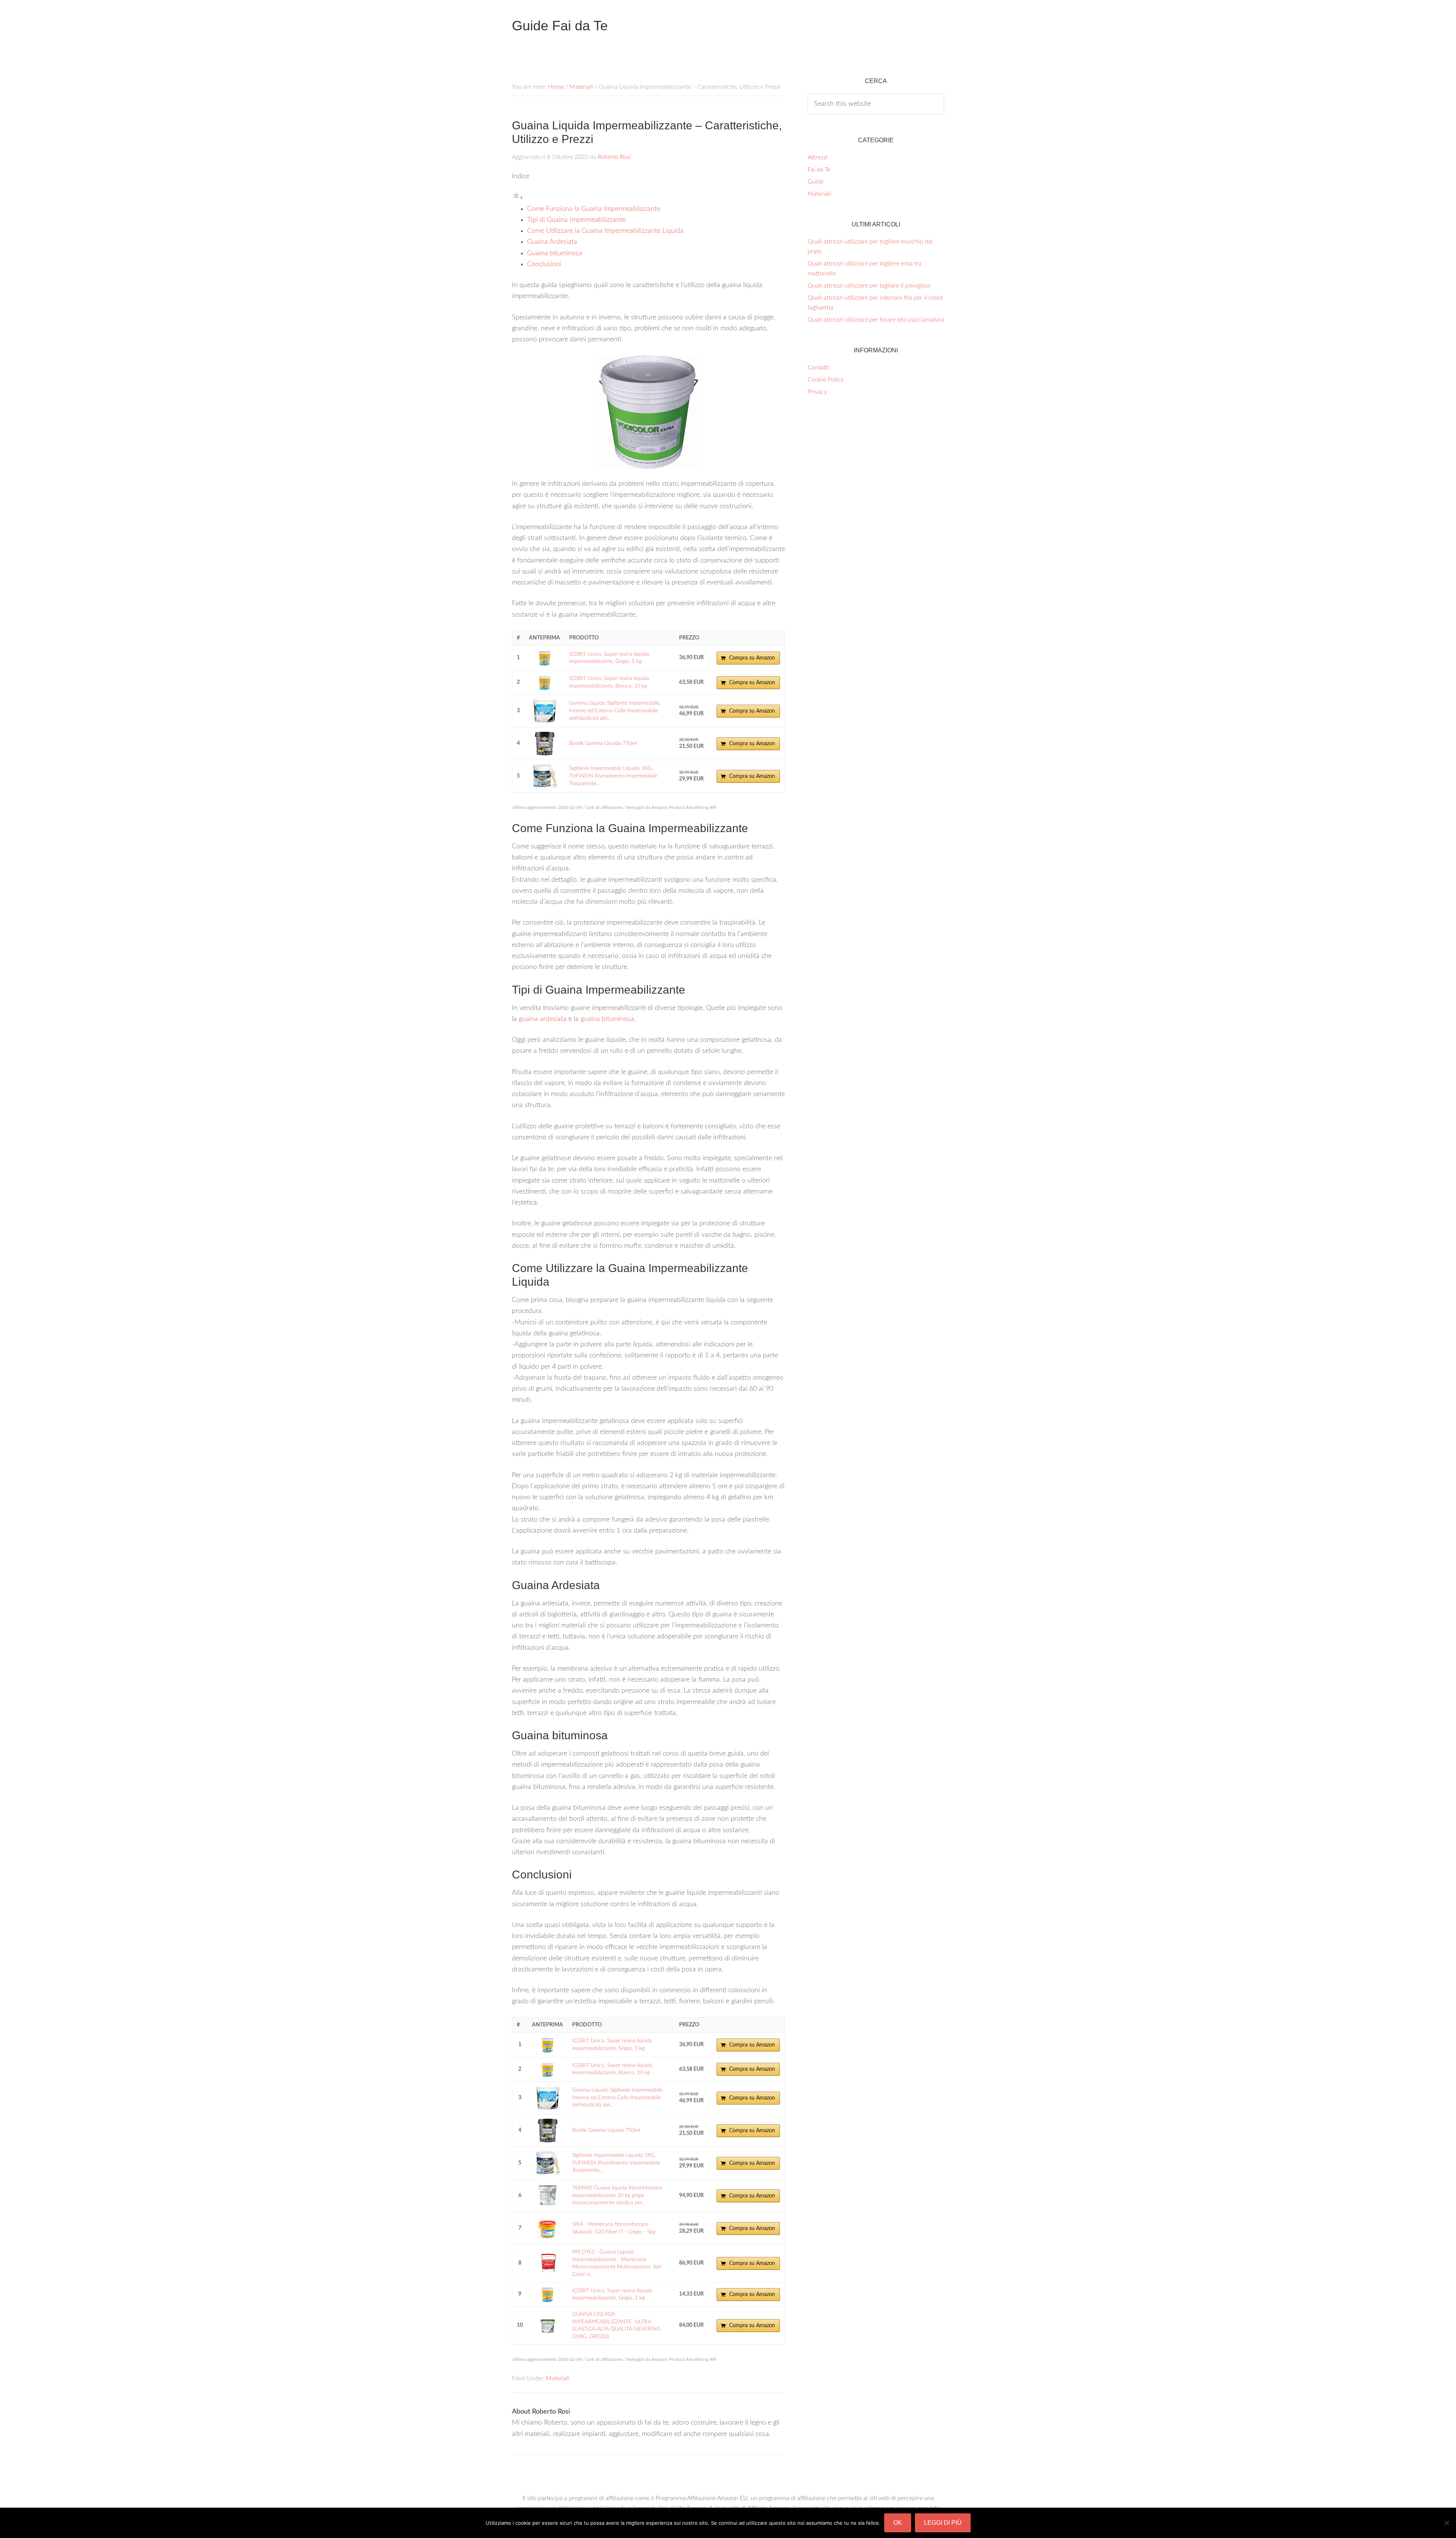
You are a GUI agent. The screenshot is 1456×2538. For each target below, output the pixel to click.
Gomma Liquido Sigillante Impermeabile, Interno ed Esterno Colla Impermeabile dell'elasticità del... (615, 711)
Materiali (558, 2378)
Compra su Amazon (752, 658)
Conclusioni (544, 264)
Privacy (817, 392)
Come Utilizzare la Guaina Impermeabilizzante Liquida (605, 231)
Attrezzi (818, 157)
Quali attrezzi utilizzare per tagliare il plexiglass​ (869, 286)
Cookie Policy (826, 380)
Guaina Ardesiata (552, 242)
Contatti (818, 368)
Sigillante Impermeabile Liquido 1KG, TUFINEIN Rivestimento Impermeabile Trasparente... (613, 776)
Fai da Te (819, 170)
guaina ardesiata (543, 1019)
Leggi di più (943, 2523)
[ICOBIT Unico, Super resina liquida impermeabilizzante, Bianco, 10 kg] (544, 682)
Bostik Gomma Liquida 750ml (603, 743)
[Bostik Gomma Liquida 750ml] (544, 744)
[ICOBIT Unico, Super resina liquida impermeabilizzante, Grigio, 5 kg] (544, 658)
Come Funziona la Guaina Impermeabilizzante (594, 209)
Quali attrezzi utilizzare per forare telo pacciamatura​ (876, 320)
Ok (898, 2523)
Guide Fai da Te (560, 26)
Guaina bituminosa (555, 253)
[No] (1447, 2523)
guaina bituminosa (607, 1019)
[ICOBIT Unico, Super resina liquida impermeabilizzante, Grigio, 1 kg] (548, 2294)
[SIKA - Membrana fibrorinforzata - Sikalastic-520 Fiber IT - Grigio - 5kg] (548, 2228)
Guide (816, 182)
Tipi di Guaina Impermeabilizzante (576, 220)
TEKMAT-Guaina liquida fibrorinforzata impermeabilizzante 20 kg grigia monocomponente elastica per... (617, 2195)
